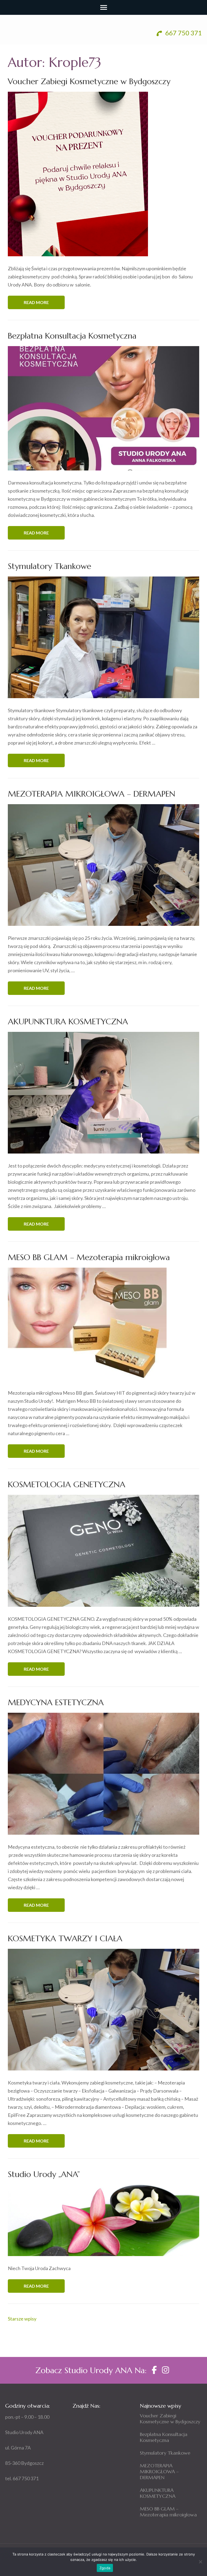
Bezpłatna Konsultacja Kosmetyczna (72, 336)
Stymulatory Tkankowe (49, 566)
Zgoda (105, 2568)
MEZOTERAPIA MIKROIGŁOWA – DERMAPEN (92, 794)
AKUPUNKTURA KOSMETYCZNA (68, 1021)
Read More (36, 302)
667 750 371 (183, 33)
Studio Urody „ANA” (44, 2174)
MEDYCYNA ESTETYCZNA (56, 1702)
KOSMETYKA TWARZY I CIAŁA (65, 1938)
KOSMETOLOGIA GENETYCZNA (67, 1484)
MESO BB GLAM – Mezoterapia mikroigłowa (89, 1257)
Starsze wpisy (22, 2319)
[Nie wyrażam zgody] (200, 2562)
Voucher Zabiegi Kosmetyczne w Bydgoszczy (89, 81)
